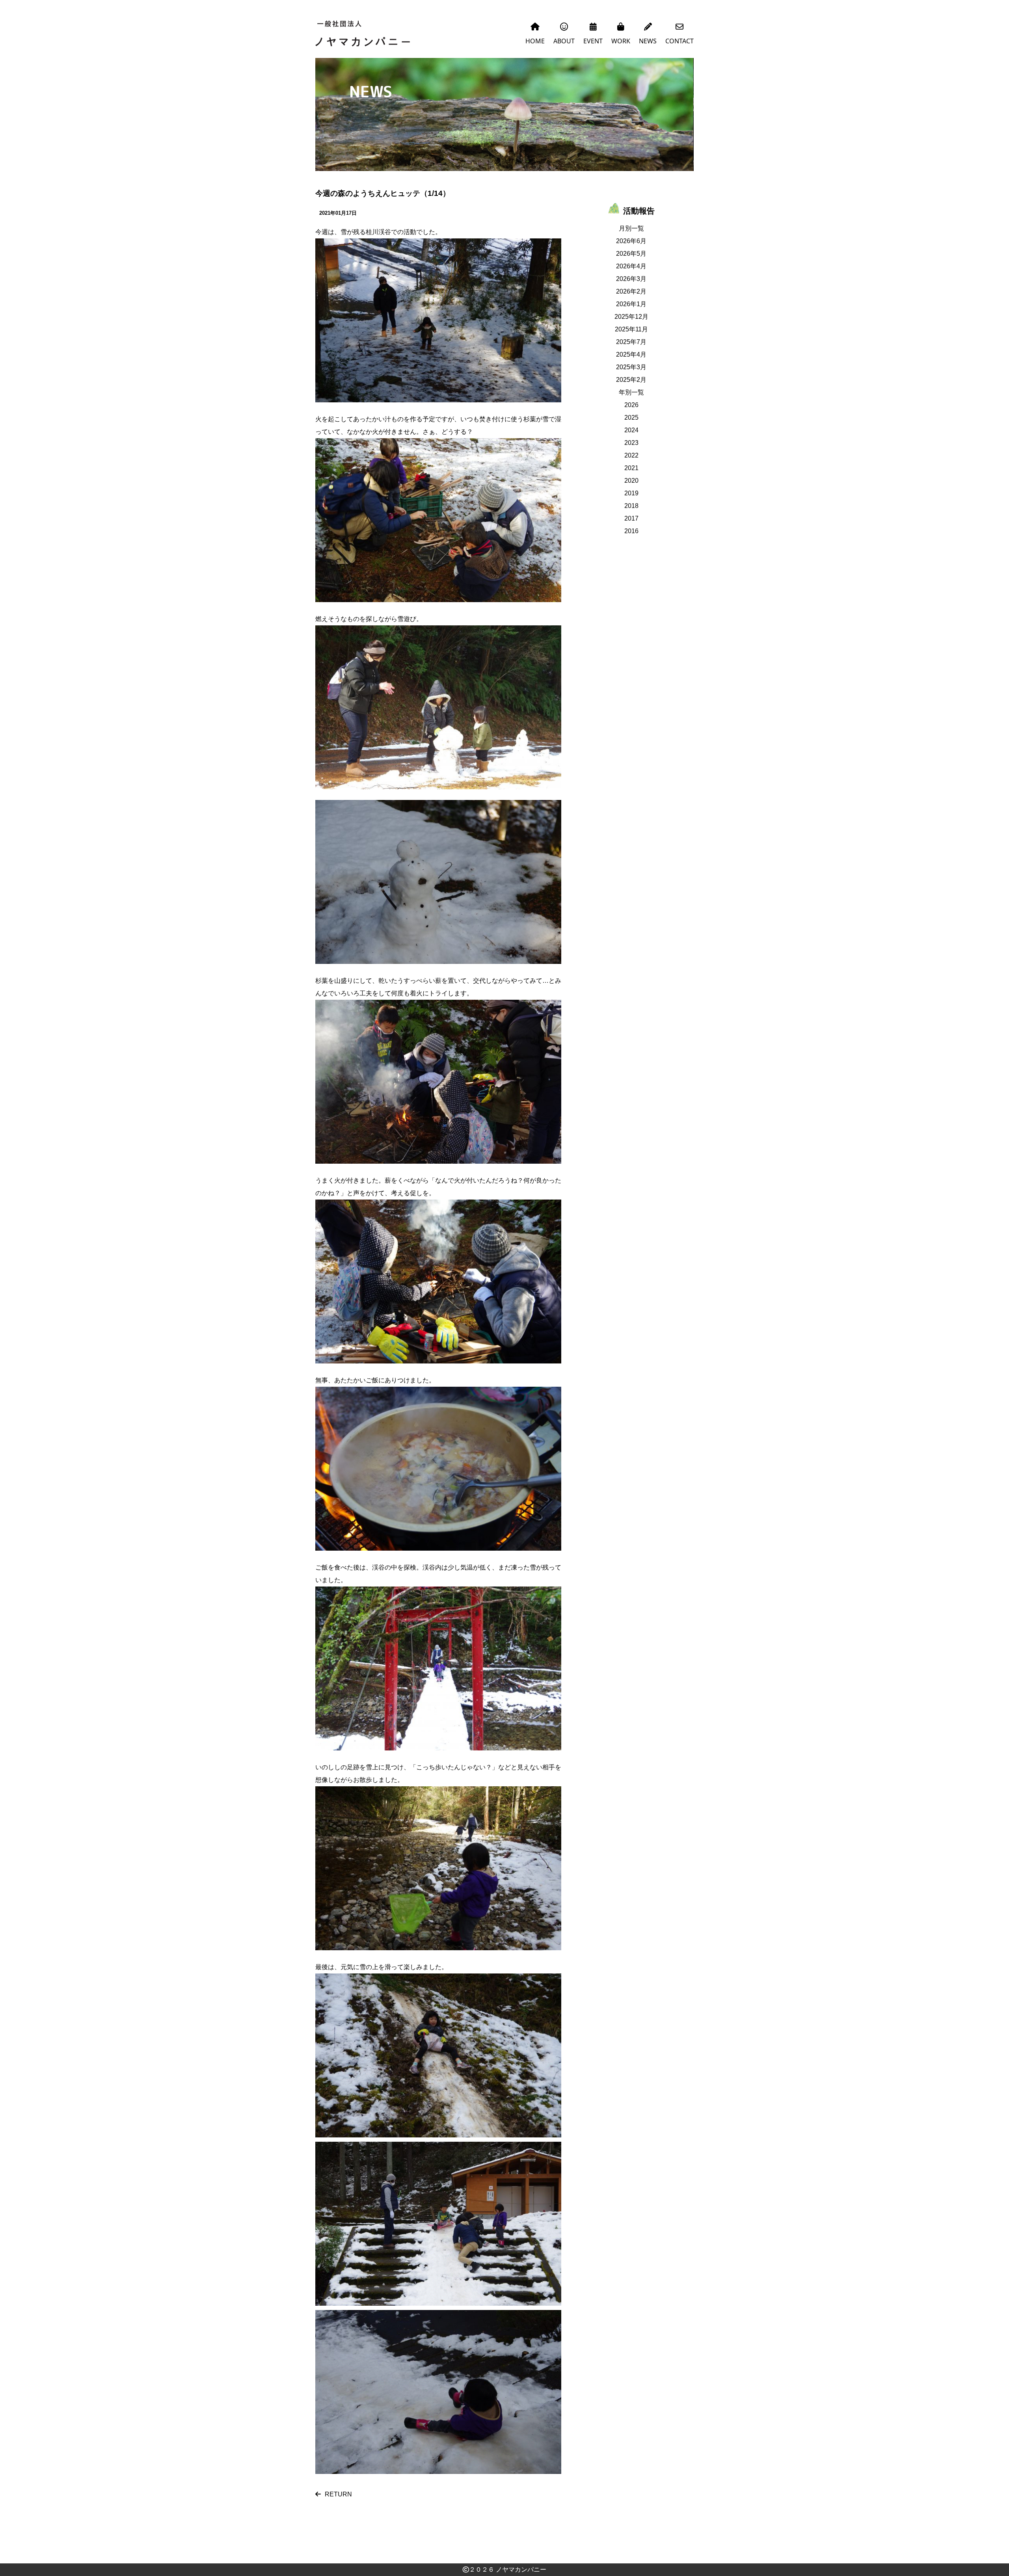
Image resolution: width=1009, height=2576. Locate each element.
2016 (631, 531)
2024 (631, 430)
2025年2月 (631, 380)
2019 (631, 493)
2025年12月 (631, 317)
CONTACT (679, 41)
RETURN (338, 2494)
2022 (631, 455)
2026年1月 (631, 304)
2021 (631, 468)
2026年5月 (631, 254)
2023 (631, 443)
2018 (631, 506)
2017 (631, 518)
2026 (631, 405)
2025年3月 (631, 367)
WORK (621, 41)
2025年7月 (631, 342)
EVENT (593, 41)
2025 (631, 418)
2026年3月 (631, 279)
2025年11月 (631, 329)
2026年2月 (631, 291)
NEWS (648, 41)
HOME (535, 41)
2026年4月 (631, 266)
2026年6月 (631, 241)
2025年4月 (631, 354)
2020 (631, 481)
